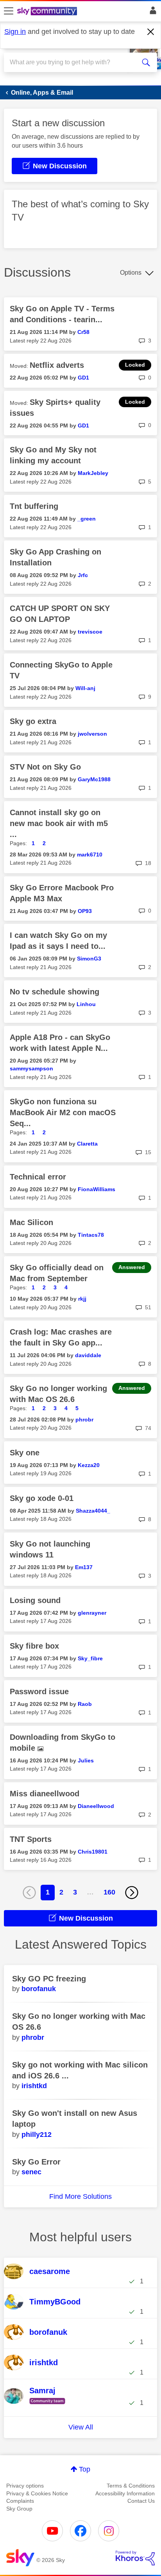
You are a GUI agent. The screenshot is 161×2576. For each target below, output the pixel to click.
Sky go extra (33, 721)
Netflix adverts (57, 365)
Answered (132, 1267)
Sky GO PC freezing (49, 1979)
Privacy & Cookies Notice (37, 2493)
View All (81, 2427)
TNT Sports (31, 1839)
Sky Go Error (36, 2162)
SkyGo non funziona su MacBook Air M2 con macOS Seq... (63, 1112)
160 (109, 1892)
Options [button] (131, 273)
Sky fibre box (34, 1646)
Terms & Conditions (131, 2486)
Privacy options (25, 2486)
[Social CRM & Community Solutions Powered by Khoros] (135, 2558)
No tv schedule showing (55, 992)
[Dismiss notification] (151, 32)
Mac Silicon (31, 1222)
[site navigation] (9, 11)
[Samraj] (49, 2405)
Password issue (39, 1691)
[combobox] (73, 62)
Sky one (25, 1453)
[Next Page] (132, 1893)
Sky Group (19, 2509)
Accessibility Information (125, 2493)
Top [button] (85, 2469)
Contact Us (141, 2501)
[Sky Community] (48, 12)
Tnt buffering (34, 506)
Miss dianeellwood (45, 1794)
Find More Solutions (80, 2196)
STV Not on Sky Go (45, 767)
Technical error (38, 1177)
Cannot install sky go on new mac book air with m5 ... (59, 823)
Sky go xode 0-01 (42, 1498)
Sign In (151, 12)
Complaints (20, 2501)
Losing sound (35, 1600)
